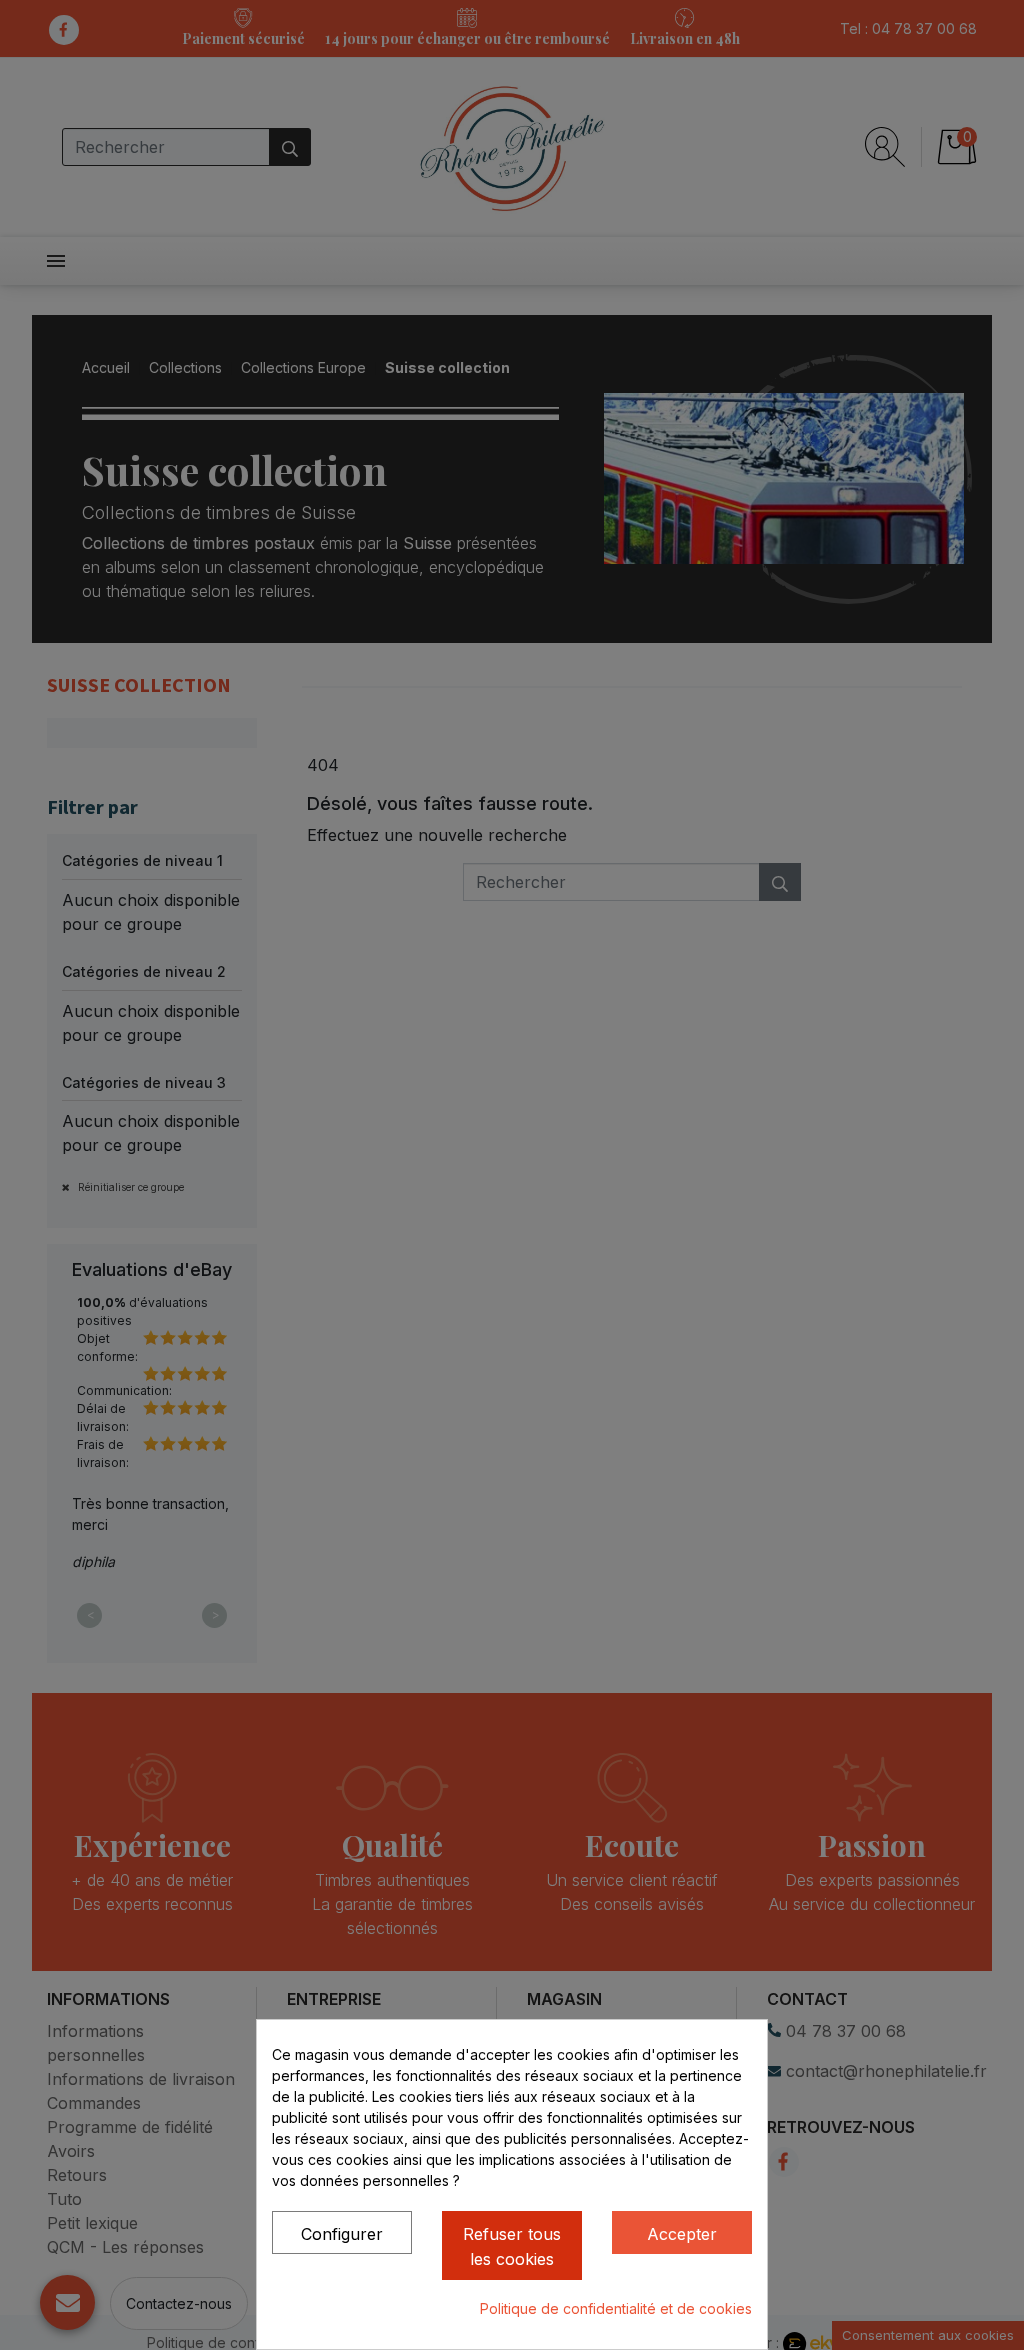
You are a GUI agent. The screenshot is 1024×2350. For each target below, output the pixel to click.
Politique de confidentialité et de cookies (616, 2308)
